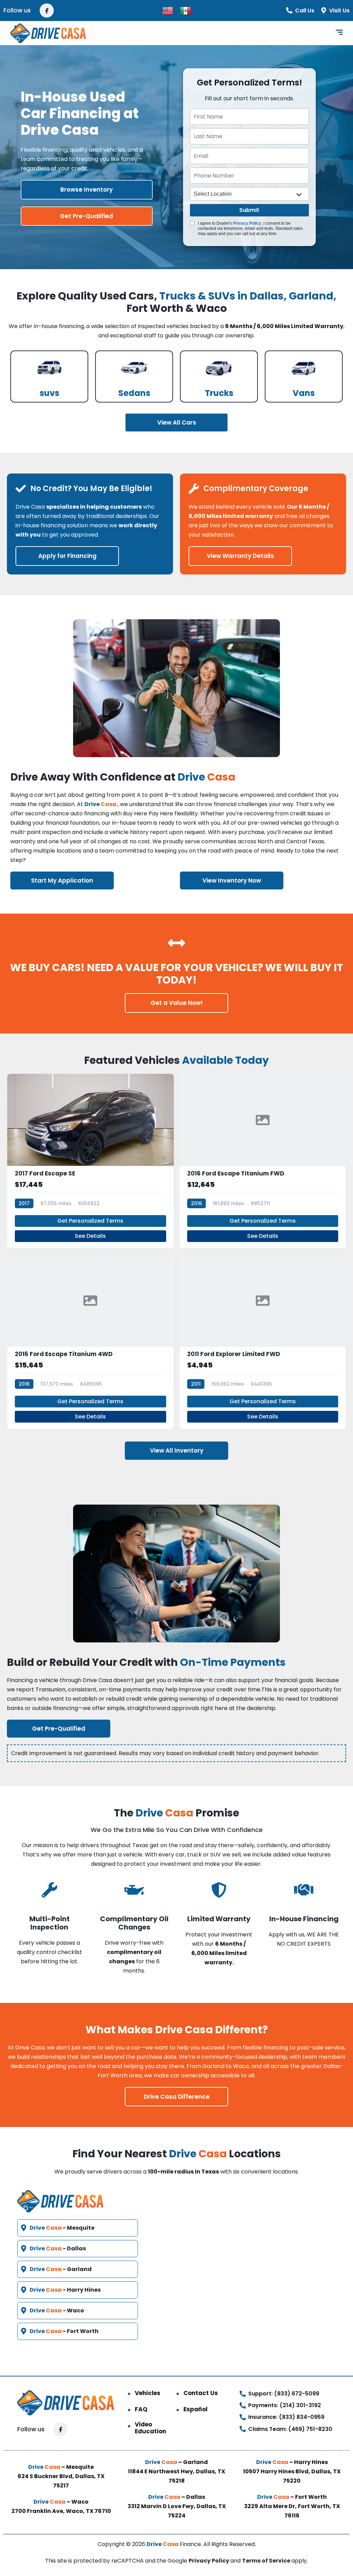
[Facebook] (47, 11)
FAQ (141, 2409)
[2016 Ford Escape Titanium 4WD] (90, 1342)
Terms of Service (267, 2561)
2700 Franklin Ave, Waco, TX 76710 (61, 2511)
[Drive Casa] (48, 33)
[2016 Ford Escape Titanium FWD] (263, 1161)
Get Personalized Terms (90, 1221)
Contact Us (201, 2393)
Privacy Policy (247, 223)
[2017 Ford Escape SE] (90, 1161)
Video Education (150, 2428)
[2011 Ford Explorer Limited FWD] (263, 1342)
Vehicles (148, 2393)
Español (195, 2409)
